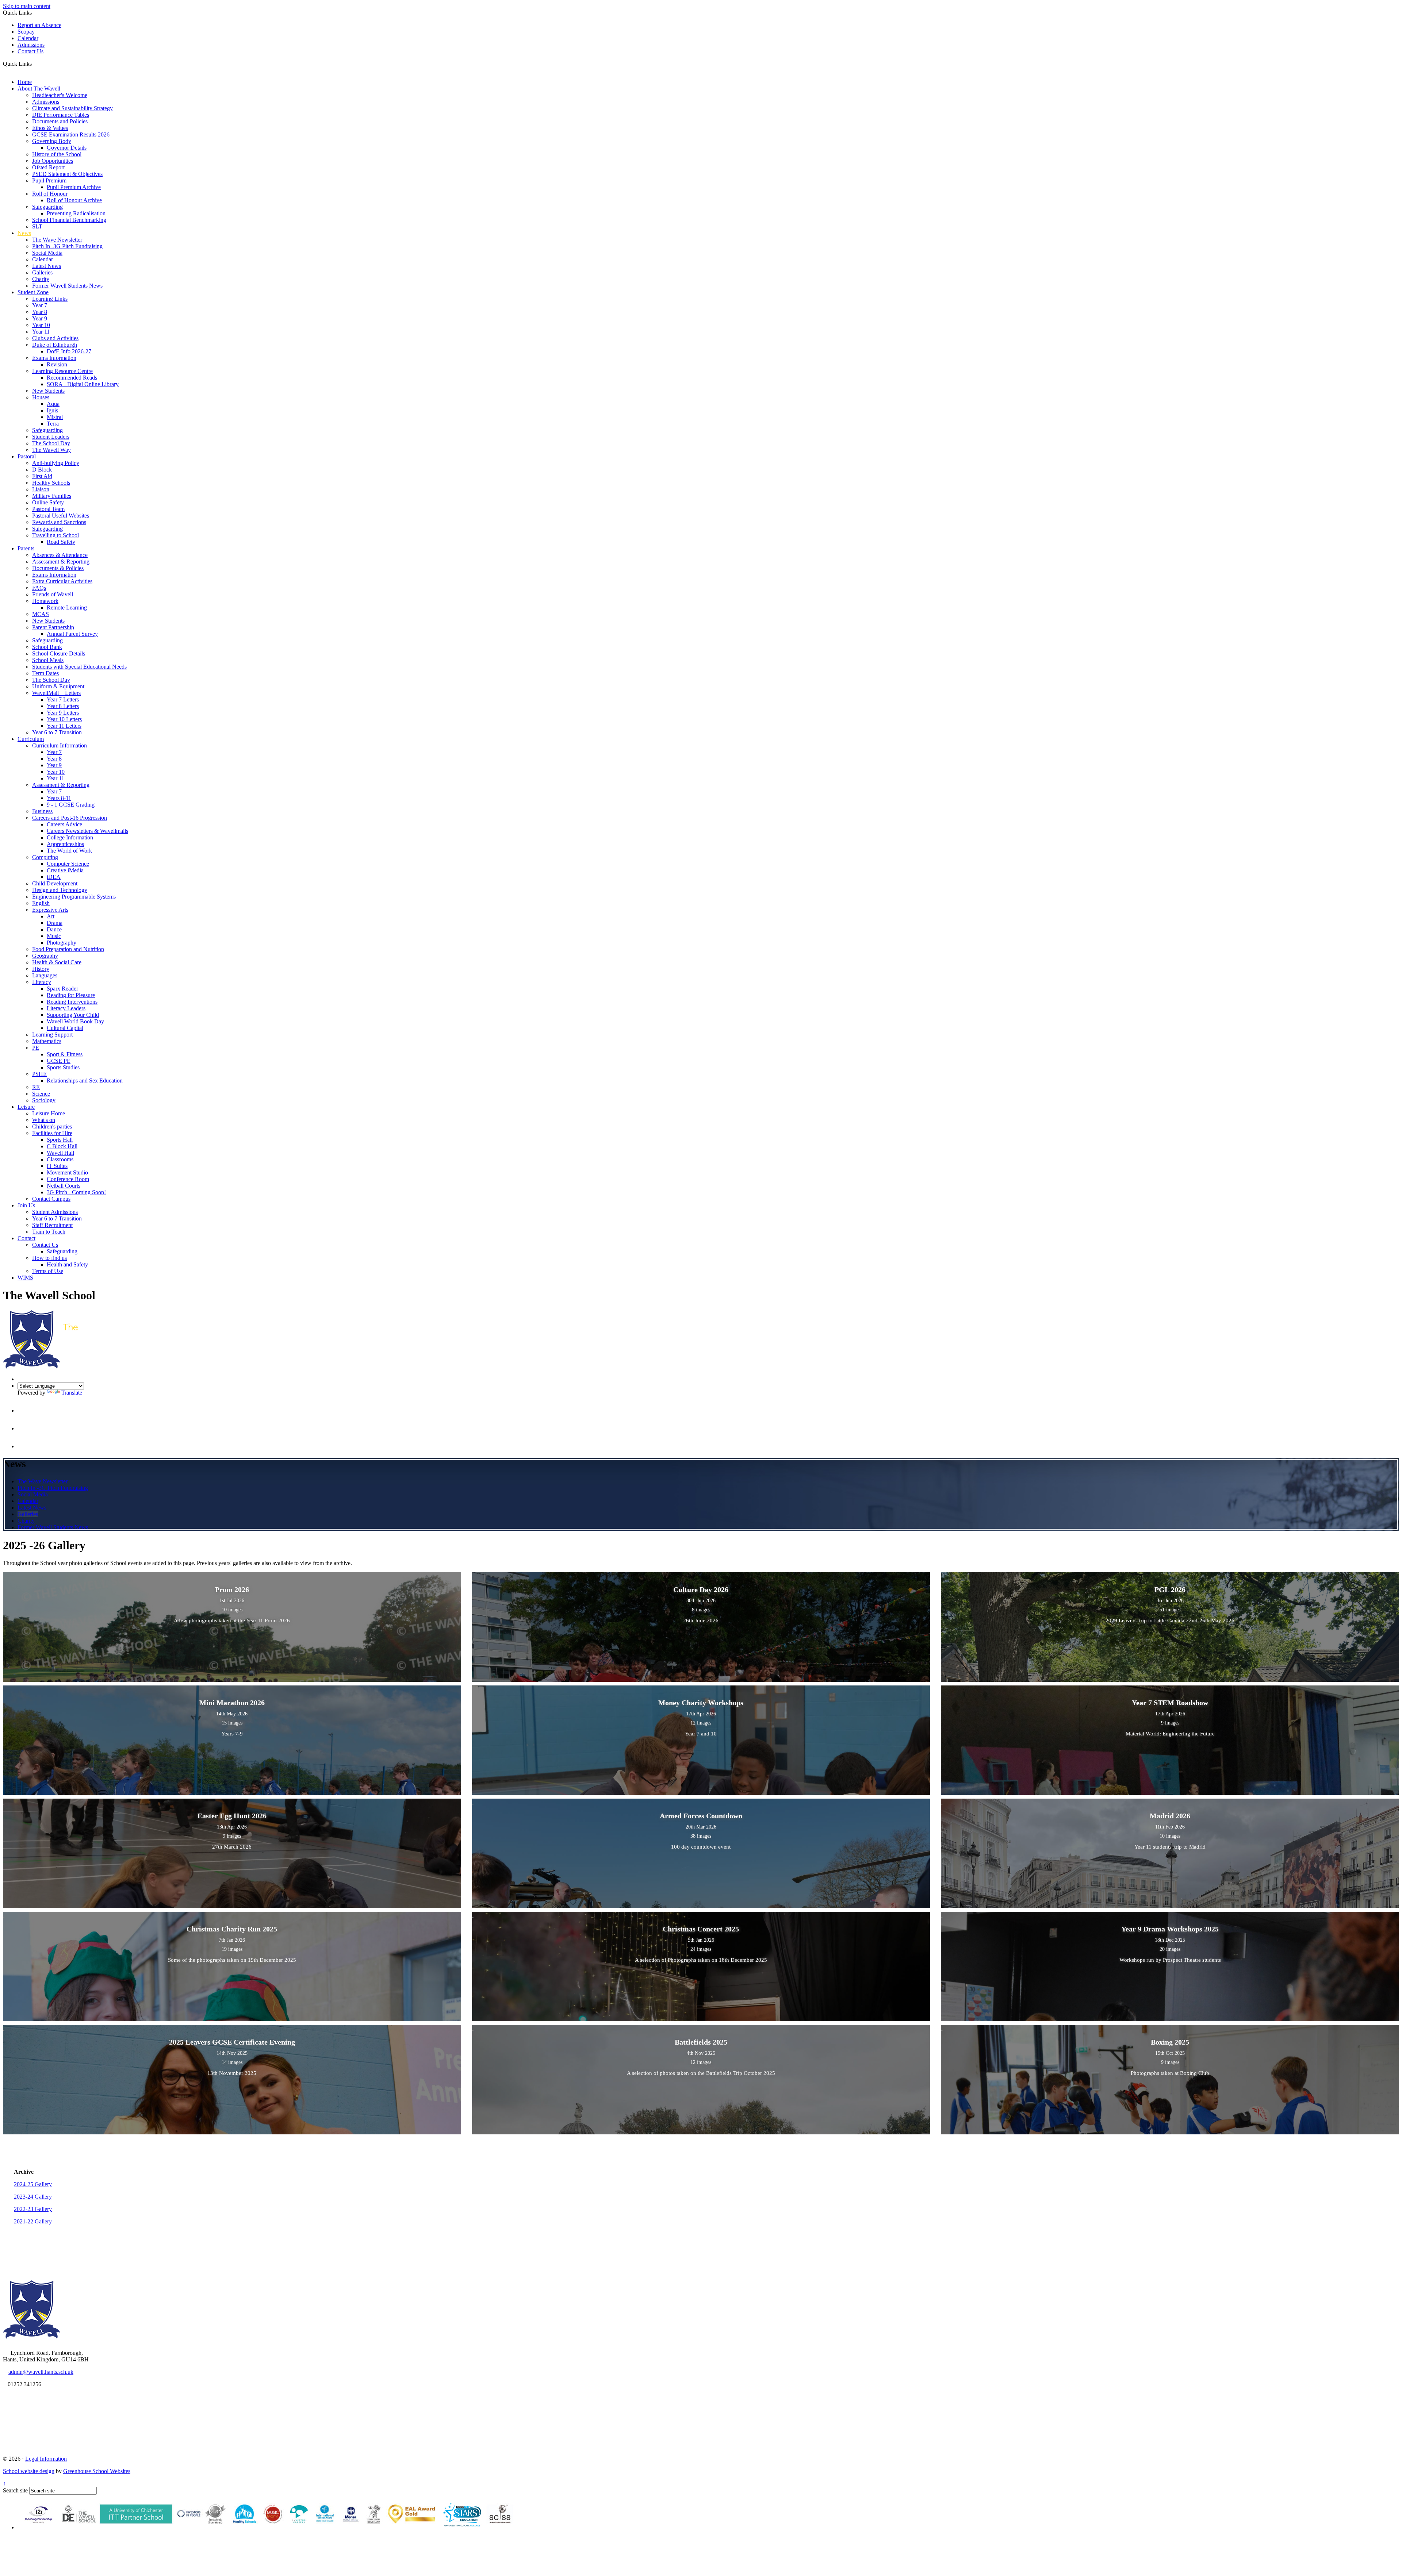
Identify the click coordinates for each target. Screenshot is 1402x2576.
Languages (45, 975)
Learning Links (50, 299)
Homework (45, 601)
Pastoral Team (48, 509)
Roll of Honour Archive (74, 200)
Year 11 (41, 332)
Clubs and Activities (55, 338)
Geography (45, 956)
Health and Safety (67, 1264)
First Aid (42, 476)
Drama (55, 923)
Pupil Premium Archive (74, 187)
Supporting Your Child (73, 1015)
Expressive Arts (50, 910)
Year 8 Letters (63, 706)
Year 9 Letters (63, 713)
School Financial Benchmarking (69, 220)
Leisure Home (49, 1113)
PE (36, 1048)
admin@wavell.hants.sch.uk (41, 2372)
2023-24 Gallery (33, 2197)
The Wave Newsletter (57, 240)
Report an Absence (39, 25)
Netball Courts (64, 1186)
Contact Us (30, 51)
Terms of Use (48, 1271)
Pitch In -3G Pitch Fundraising (67, 246)
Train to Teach (49, 1232)
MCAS (41, 614)
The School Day (51, 443)
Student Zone (33, 292)
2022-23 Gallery (33, 2209)
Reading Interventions (72, 1002)
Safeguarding (47, 207)
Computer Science (68, 864)
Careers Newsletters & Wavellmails (87, 831)
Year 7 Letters (63, 699)
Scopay (26, 32)
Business (42, 811)
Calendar (28, 38)
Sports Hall (60, 1140)
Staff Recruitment (52, 1225)
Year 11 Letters (64, 726)
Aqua (53, 404)
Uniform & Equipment (58, 686)
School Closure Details (59, 653)
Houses (41, 397)
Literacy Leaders (66, 1008)
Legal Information (46, 2459)
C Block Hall (62, 1146)
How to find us (49, 1258)
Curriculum (31, 739)
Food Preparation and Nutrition (68, 949)
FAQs (39, 588)
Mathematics (47, 1041)
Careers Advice (64, 824)
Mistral (55, 417)
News (24, 233)
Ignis (52, 410)
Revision (57, 364)
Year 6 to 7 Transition (57, 732)
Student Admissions (55, 1212)
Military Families (52, 496)
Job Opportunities (53, 161)
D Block (42, 470)
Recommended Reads (72, 378)
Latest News (47, 266)
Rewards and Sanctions (59, 522)
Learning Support (52, 1035)
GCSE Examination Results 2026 (71, 134)
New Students (48, 391)
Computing (45, 857)
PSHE (39, 1074)
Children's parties (52, 1126)
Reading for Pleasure (71, 995)
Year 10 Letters (64, 719)
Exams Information (54, 358)
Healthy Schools (51, 483)
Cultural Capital (65, 1028)
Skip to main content (27, 6)
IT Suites (57, 1166)
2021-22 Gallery (33, 2221)
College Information (70, 837)
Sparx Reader (62, 989)
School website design (29, 2471)
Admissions (31, 45)
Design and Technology (60, 890)
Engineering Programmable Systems (74, 897)
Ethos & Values (50, 128)
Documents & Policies (58, 568)
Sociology (44, 1100)
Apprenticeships (65, 844)
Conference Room (68, 1179)
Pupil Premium (49, 180)
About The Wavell (39, 89)
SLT (37, 226)
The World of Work (69, 851)
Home (25, 82)
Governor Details (67, 148)
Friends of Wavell (53, 594)
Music (54, 936)
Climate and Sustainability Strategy (72, 108)
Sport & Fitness (65, 1054)
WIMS (25, 1278)
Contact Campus (51, 1199)
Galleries (42, 272)
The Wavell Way (51, 450)
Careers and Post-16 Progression (70, 818)
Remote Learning (67, 608)
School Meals (48, 660)
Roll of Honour (50, 194)
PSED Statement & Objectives (67, 174)
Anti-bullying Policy (56, 463)
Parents (26, 548)
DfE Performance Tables (61, 115)
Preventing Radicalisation (76, 213)
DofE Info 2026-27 (69, 351)
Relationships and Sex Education (85, 1081)
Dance (54, 929)
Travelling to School (55, 535)
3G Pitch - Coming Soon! (76, 1192)
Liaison (41, 489)
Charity (41, 279)
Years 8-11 (59, 798)
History (41, 969)
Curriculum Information (60, 745)
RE (36, 1087)
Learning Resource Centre (62, 371)
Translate (72, 1393)
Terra (53, 424)
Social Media (47, 253)
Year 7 (40, 305)
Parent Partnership (53, 627)
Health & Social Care (57, 962)
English (41, 903)
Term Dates (45, 673)
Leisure (26, 1107)
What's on (44, 1120)
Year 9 (40, 318)
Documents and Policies (60, 121)
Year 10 (41, 325)
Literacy (42, 982)
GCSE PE (59, 1061)
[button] (35, 64)
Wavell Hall (60, 1153)
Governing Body (52, 141)
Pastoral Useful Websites (61, 516)
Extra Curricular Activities (62, 581)
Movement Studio (67, 1172)
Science (41, 1094)
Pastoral (27, 456)
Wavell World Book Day (75, 1021)
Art (51, 916)
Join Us (26, 1205)
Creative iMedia (65, 870)
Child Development (55, 883)
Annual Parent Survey (72, 634)
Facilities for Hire (52, 1133)
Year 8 (40, 312)
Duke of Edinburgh (55, 345)
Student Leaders (51, 437)
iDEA (54, 877)
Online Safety (48, 502)
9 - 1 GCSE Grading (71, 805)
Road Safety (61, 542)
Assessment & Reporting (61, 562)
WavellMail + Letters (56, 693)
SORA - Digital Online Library (83, 384)
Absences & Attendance (60, 555)
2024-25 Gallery (33, 2184)
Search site (15, 2490)
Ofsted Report (48, 167)
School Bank (47, 647)
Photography (62, 943)
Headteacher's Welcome (60, 95)
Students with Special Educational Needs (79, 667)
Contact (26, 1238)
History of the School (57, 154)
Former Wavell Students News (67, 286)
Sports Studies (63, 1067)
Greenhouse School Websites (97, 2471)
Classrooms (60, 1159)
